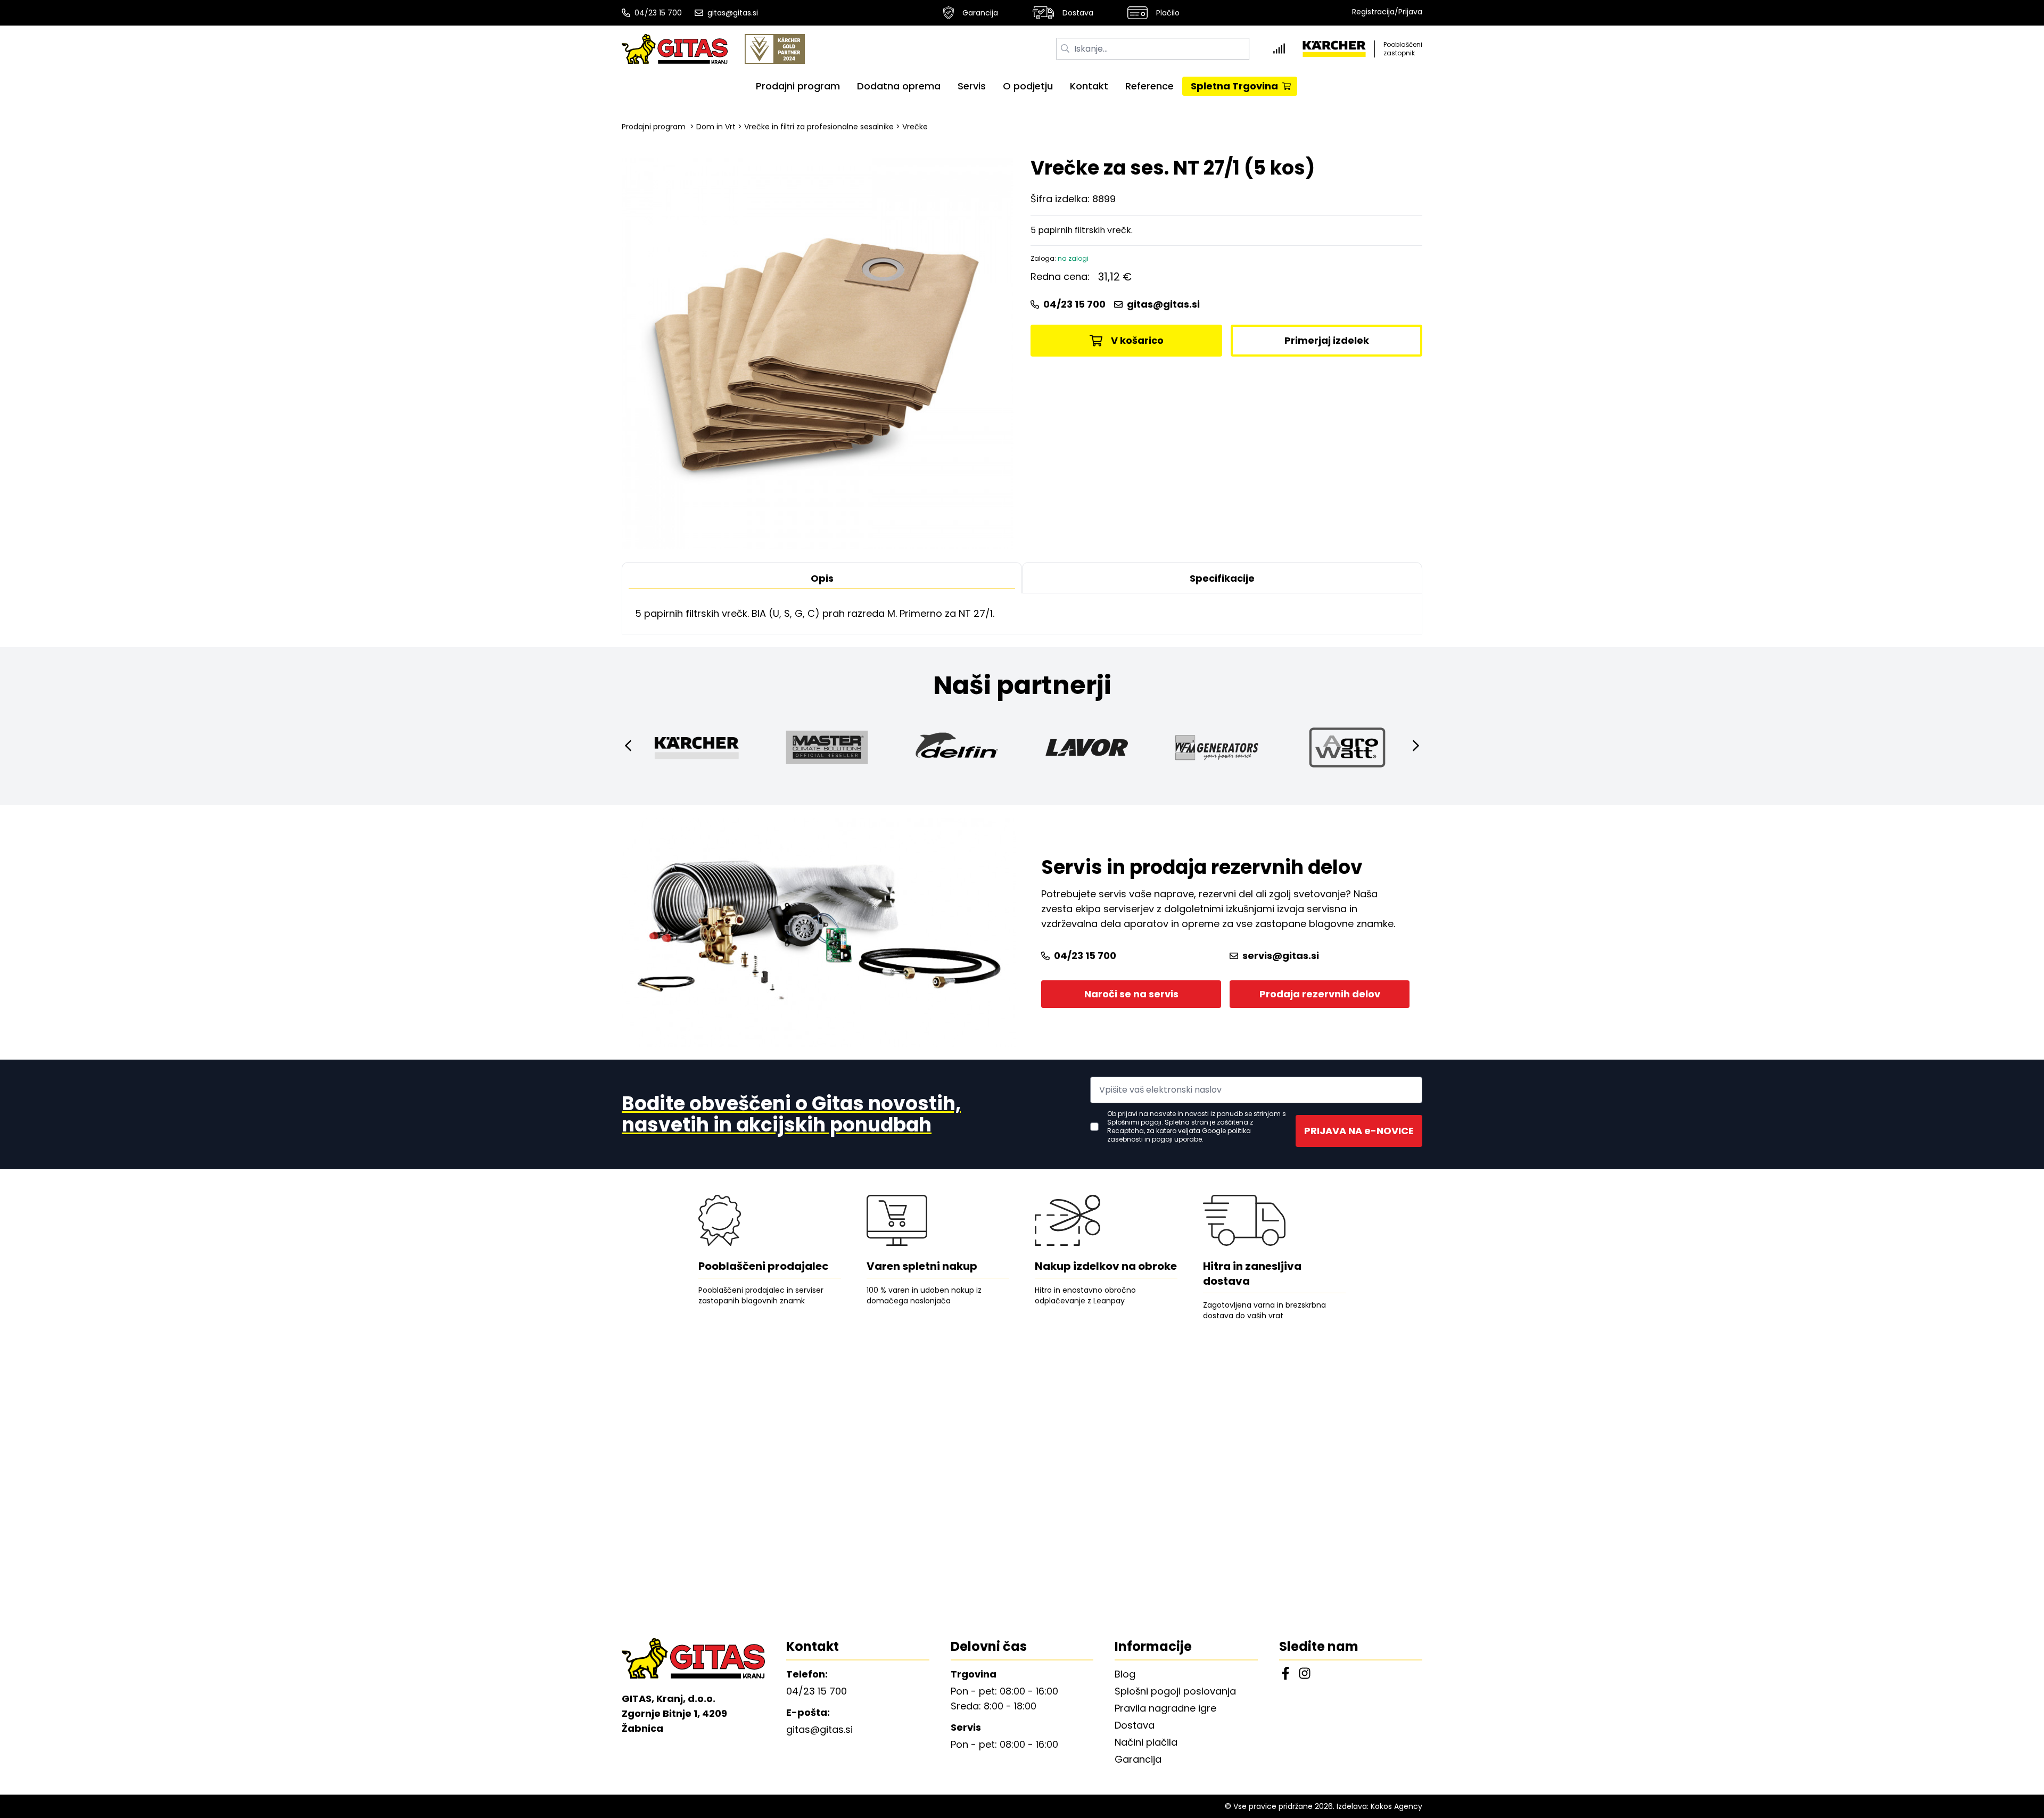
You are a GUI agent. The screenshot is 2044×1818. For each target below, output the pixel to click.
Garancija (980, 13)
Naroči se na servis (1131, 994)
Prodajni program (798, 86)
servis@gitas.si (1281, 956)
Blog (1125, 1674)
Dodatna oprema (899, 86)
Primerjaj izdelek (1327, 340)
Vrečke (915, 127)
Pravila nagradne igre (1165, 1708)
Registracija (1373, 12)
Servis (972, 86)
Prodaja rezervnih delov (1320, 994)
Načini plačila (1146, 1742)
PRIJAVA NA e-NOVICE (1359, 1131)
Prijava (1410, 12)
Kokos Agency (1396, 1806)
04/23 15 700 (658, 13)
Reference (1149, 86)
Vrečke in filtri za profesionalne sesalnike (819, 127)
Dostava (1078, 13)
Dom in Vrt (716, 127)
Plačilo (1168, 13)
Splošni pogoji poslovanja (1175, 1691)
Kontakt (1089, 86)
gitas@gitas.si (733, 13)
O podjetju (1028, 86)
